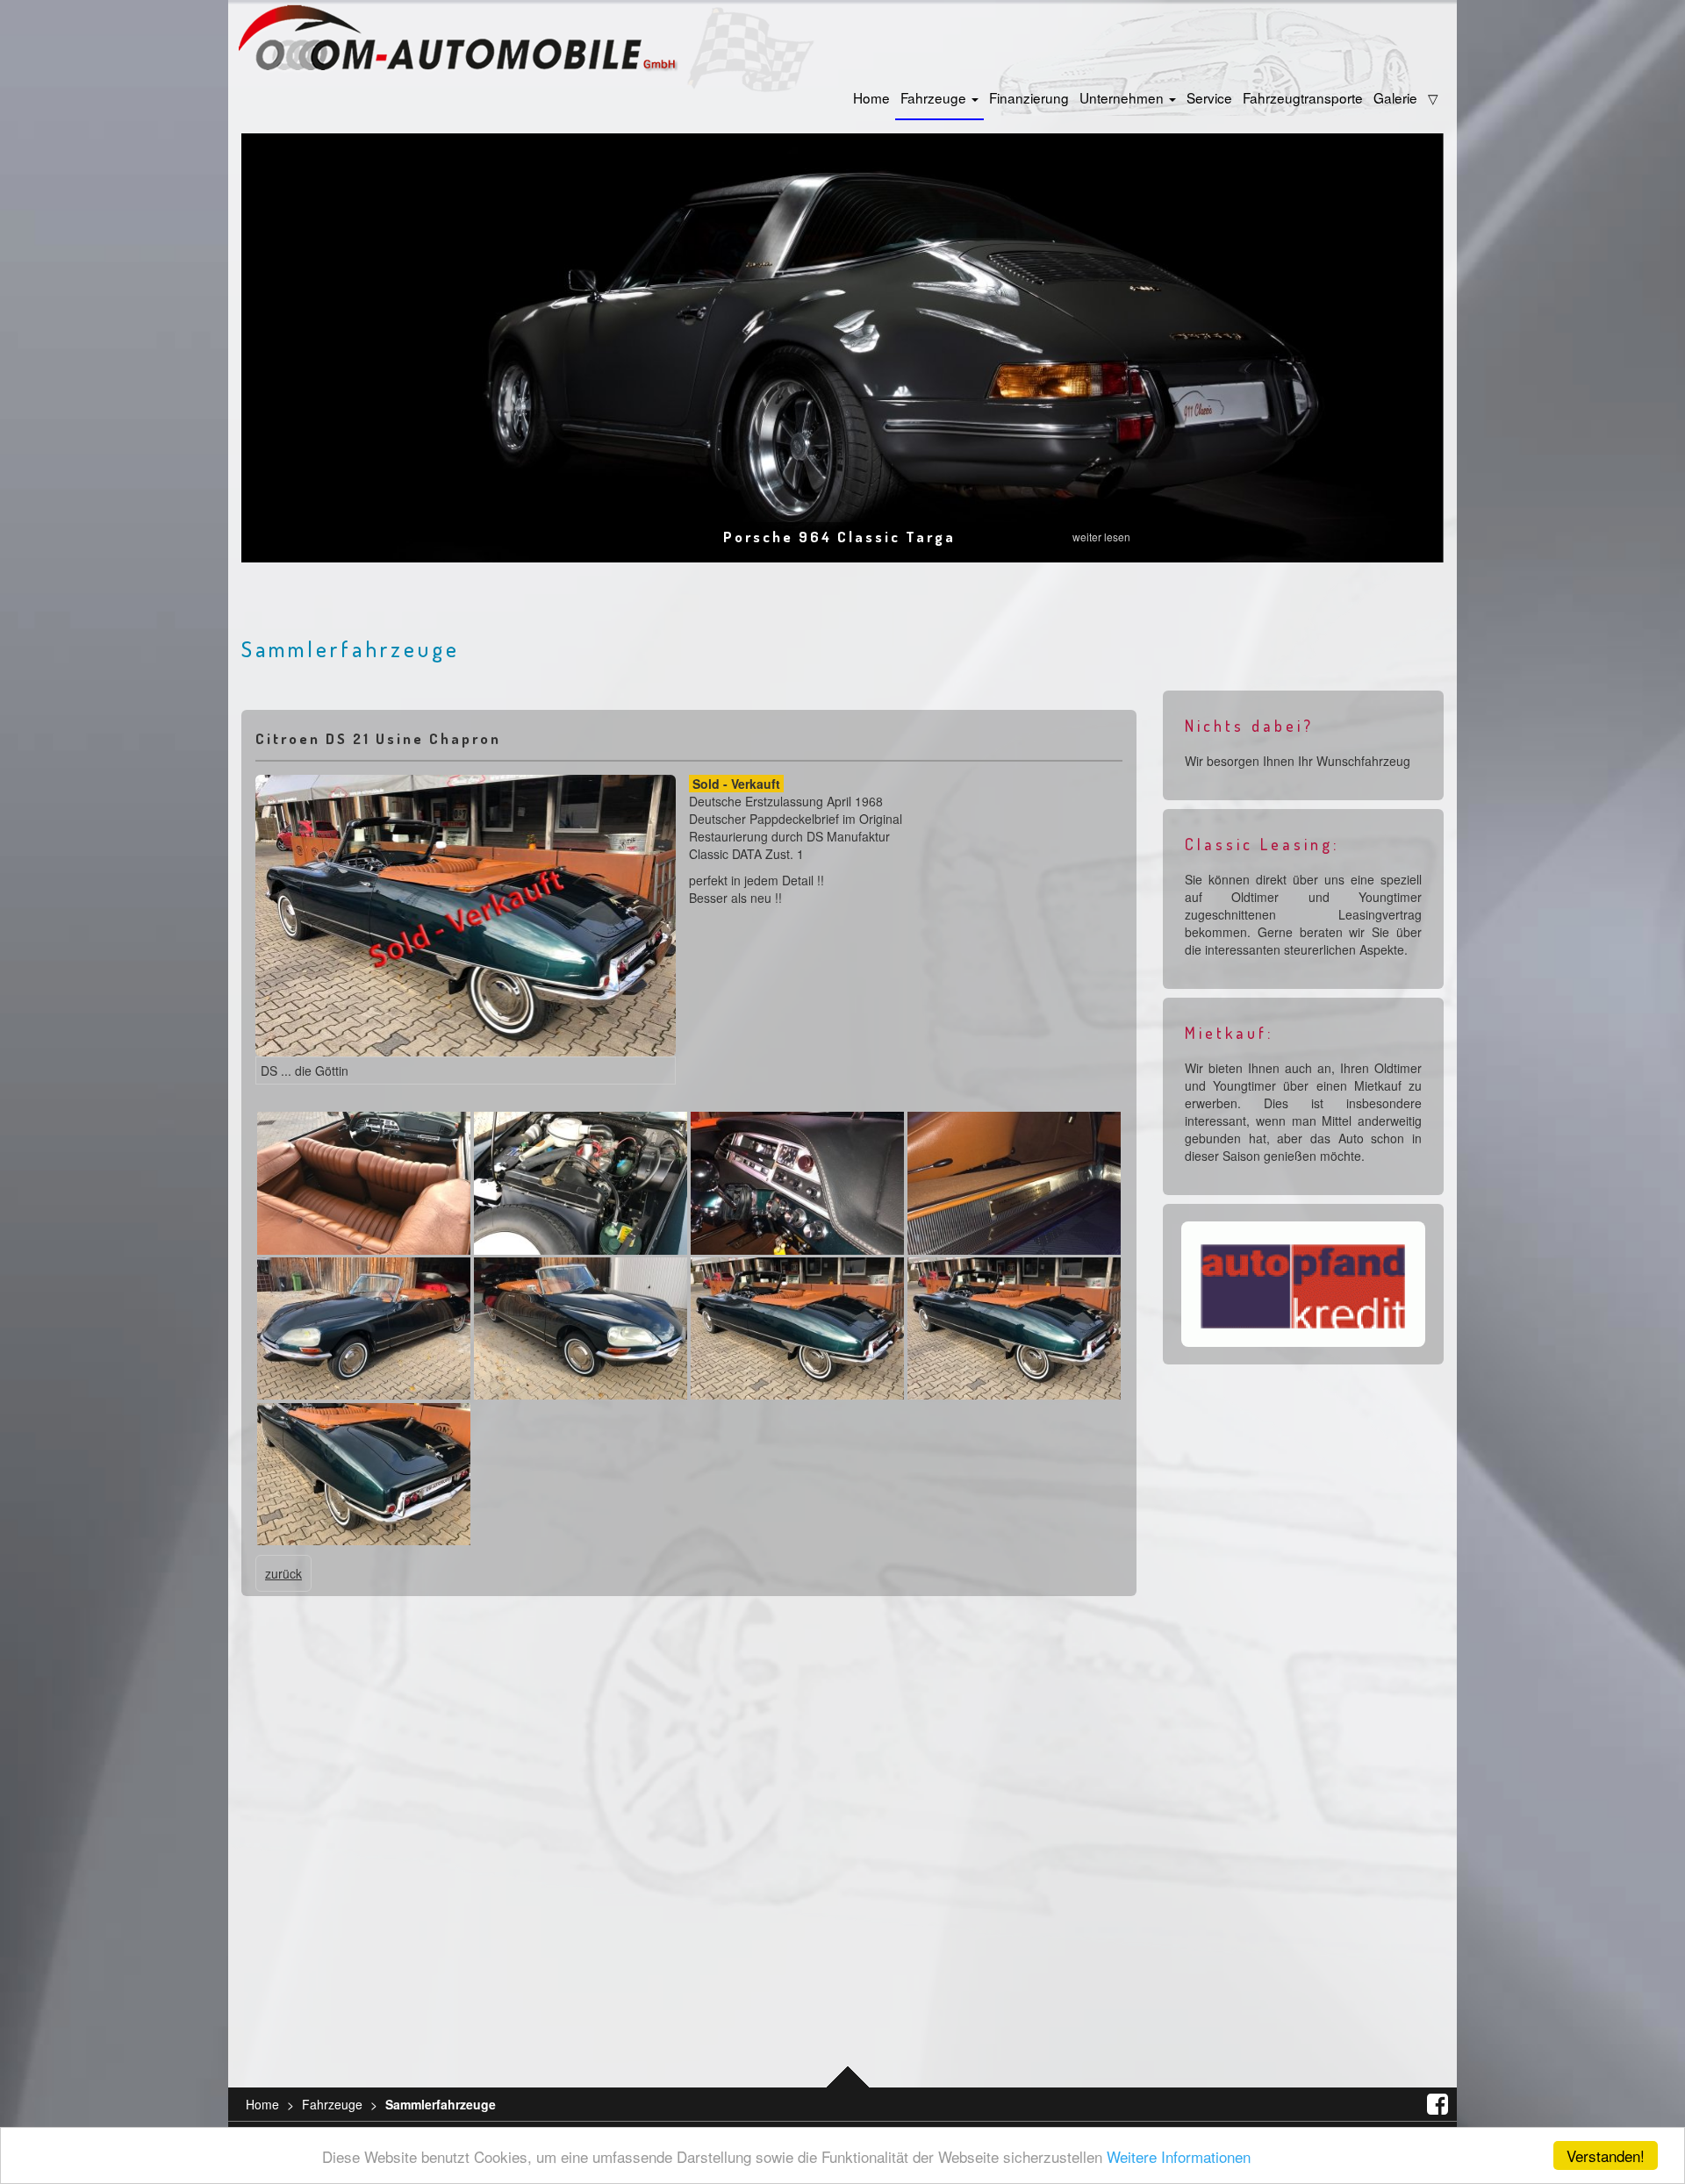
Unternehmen (1123, 97)
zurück (283, 1573)
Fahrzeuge (935, 97)
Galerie (1395, 97)
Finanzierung (1029, 97)
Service (1209, 97)
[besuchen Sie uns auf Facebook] (1431, 2104)
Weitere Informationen (1179, 2156)
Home (871, 97)
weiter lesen (1101, 537)
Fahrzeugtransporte (1303, 97)
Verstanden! (1606, 2155)
